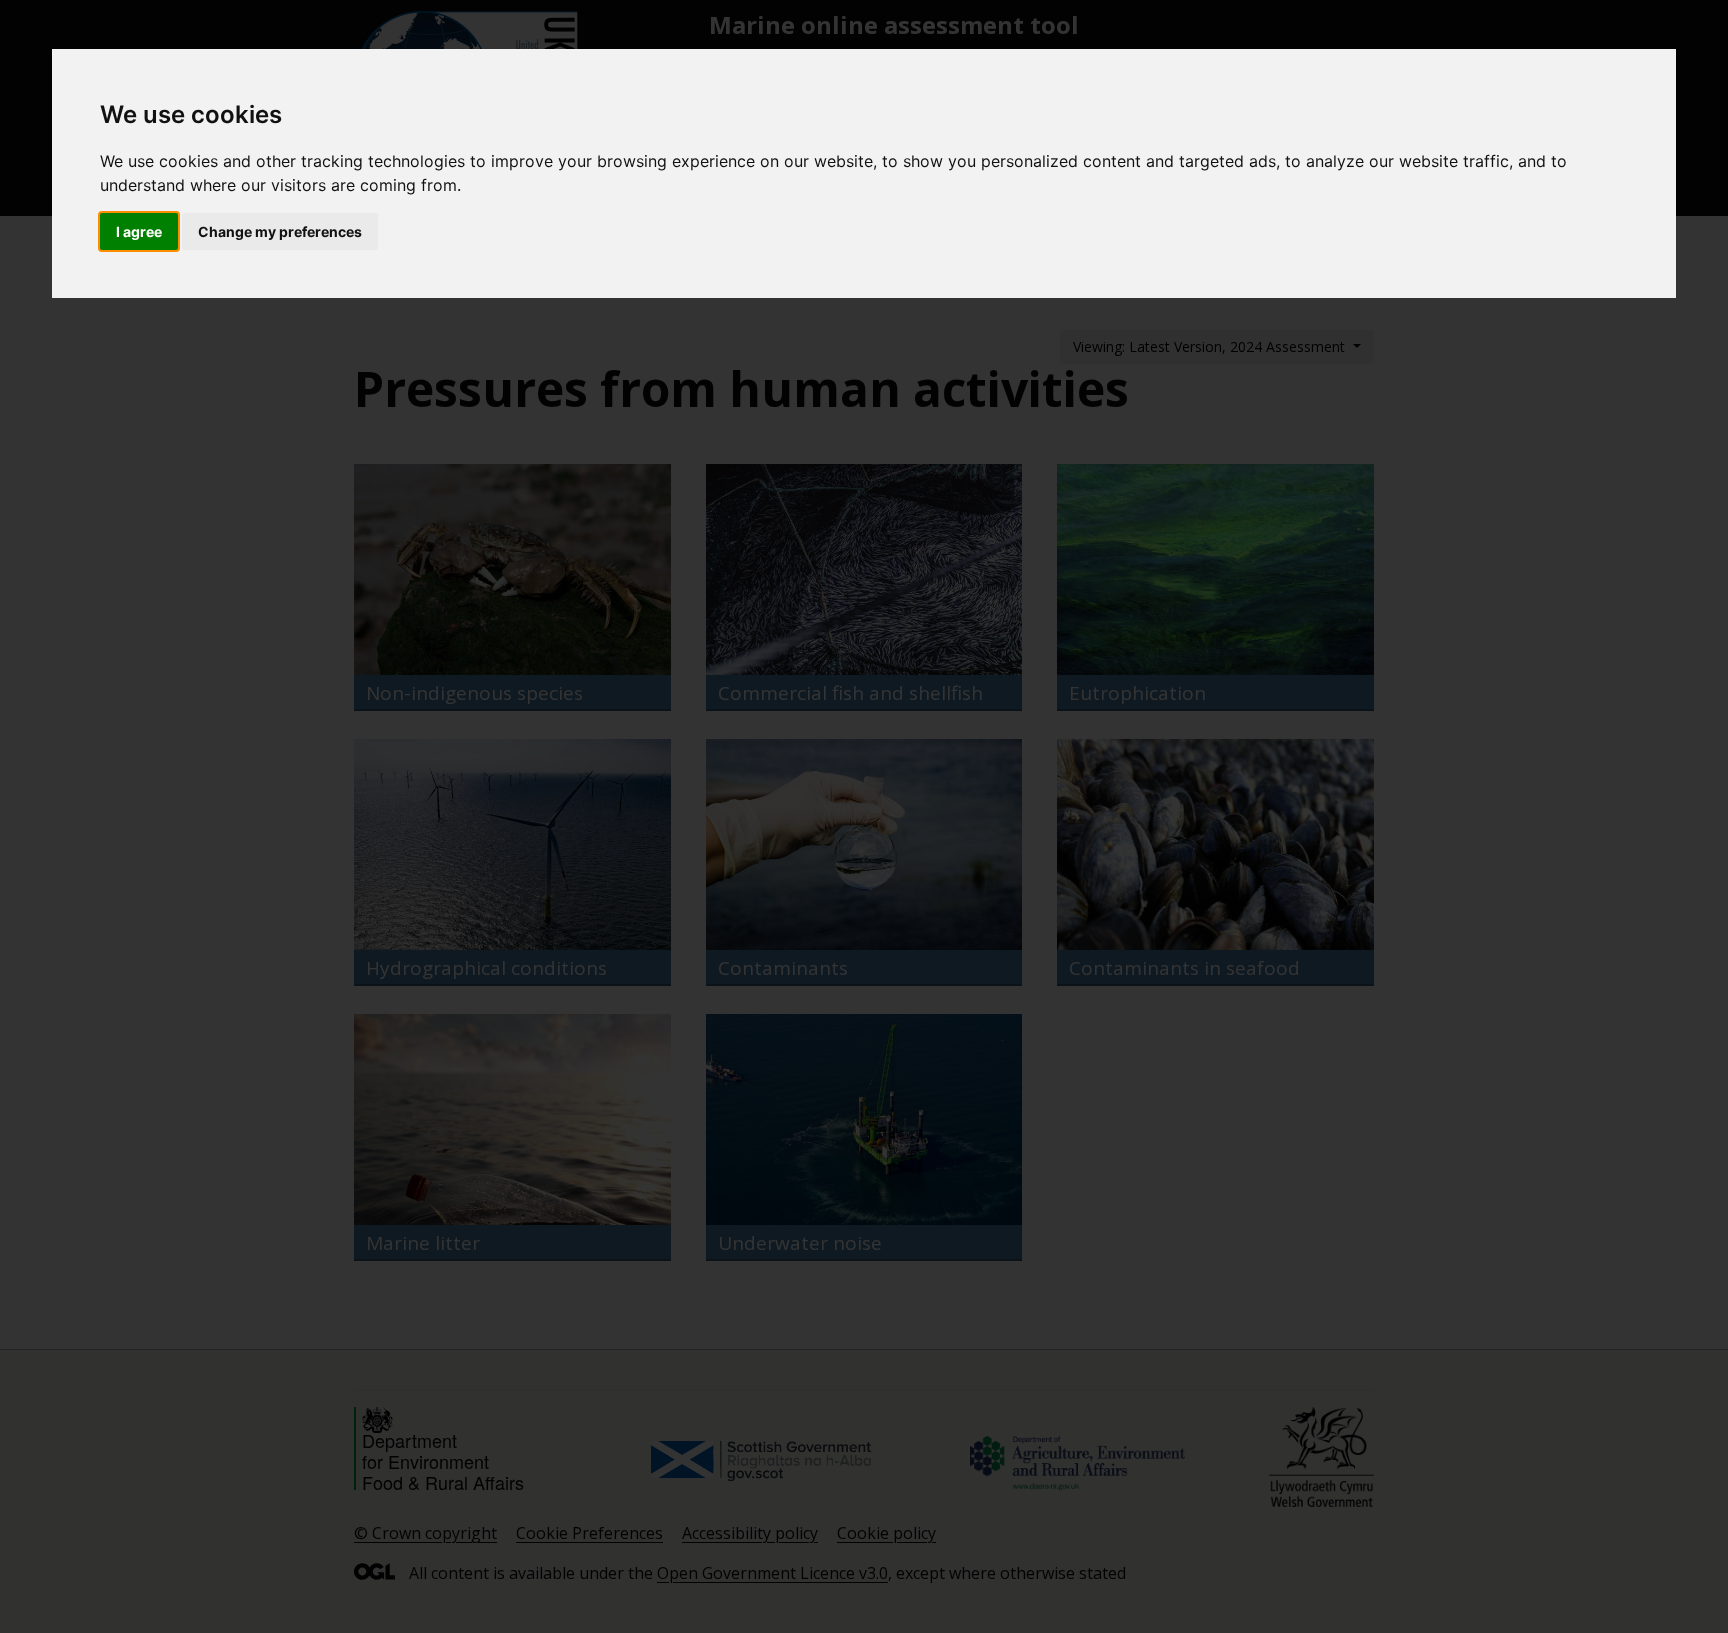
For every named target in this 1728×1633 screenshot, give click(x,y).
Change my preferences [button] (280, 231)
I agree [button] (139, 231)
